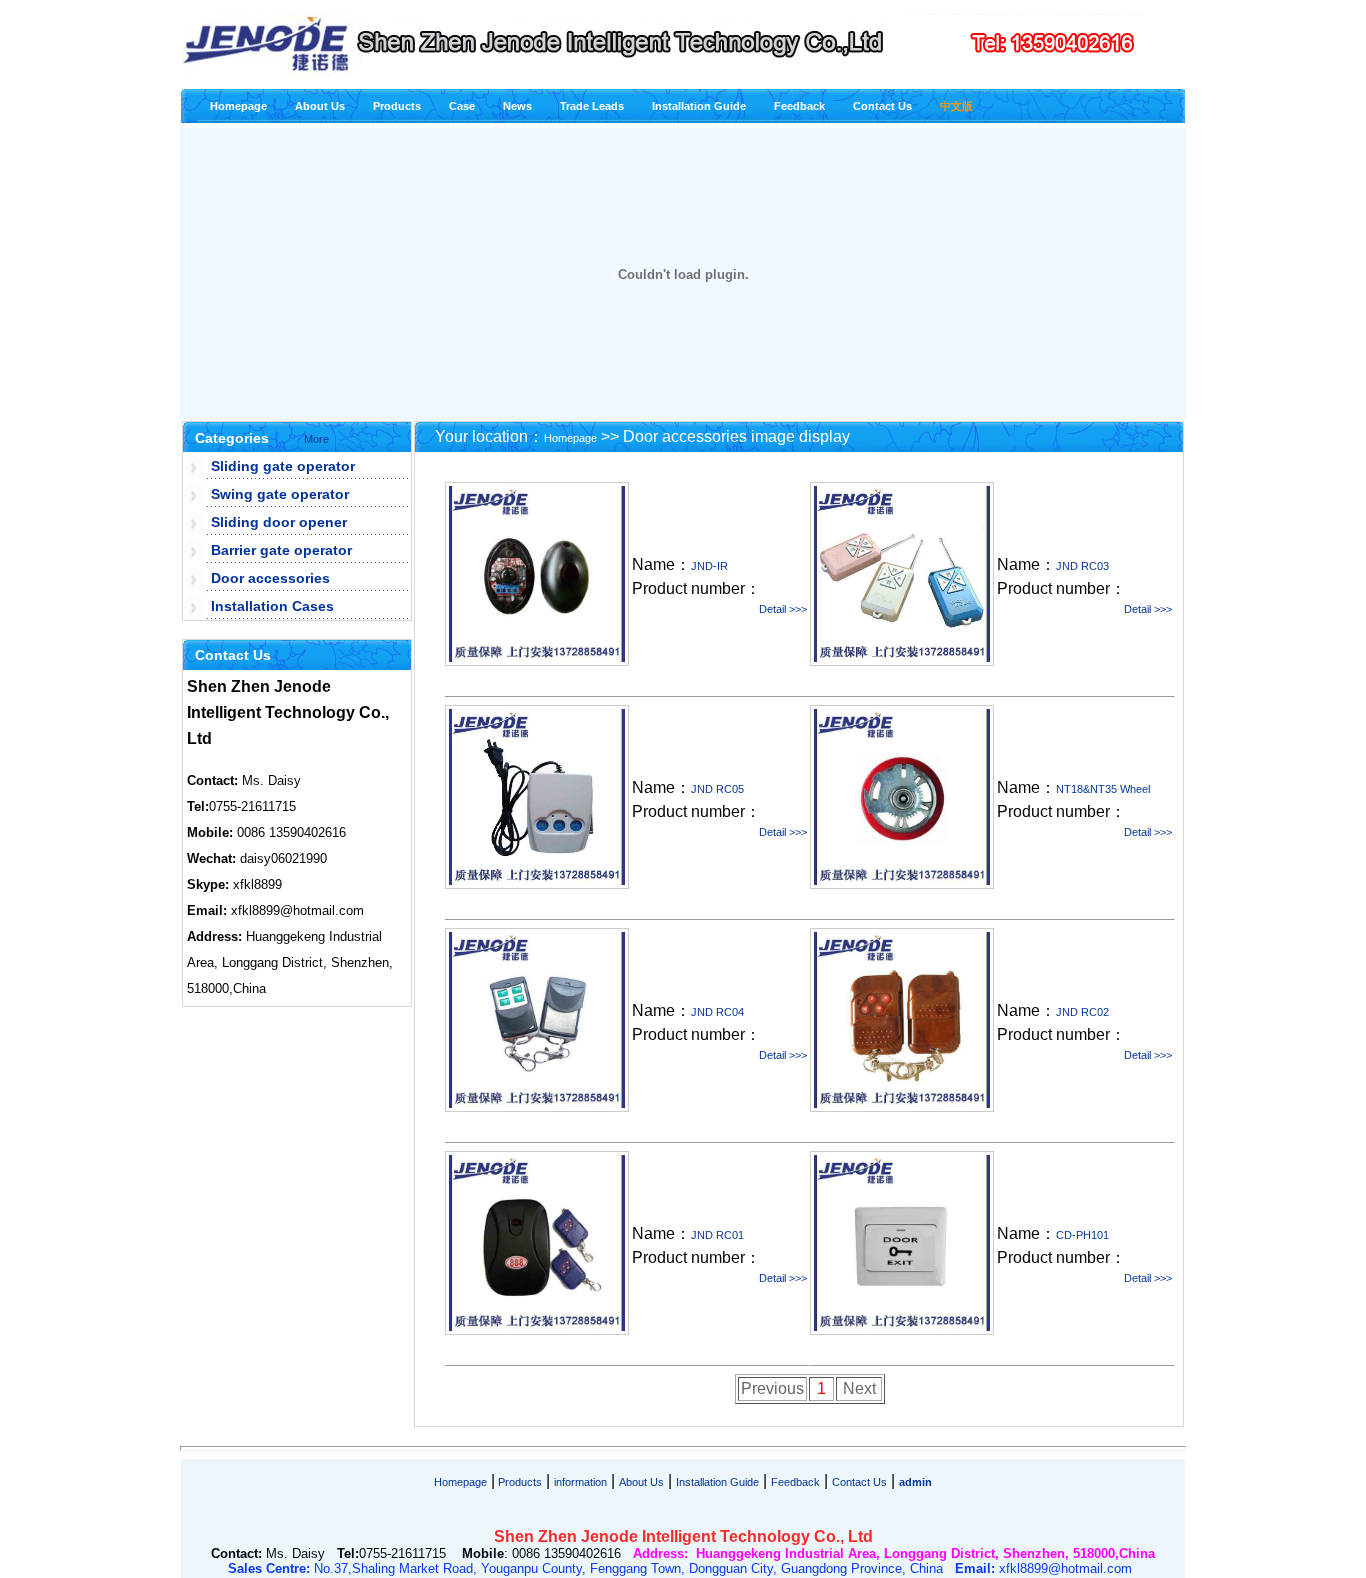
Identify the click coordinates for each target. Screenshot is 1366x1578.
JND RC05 (717, 789)
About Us (320, 106)
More (316, 439)
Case (462, 106)
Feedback (799, 106)
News (517, 106)
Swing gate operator (280, 494)
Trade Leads (592, 106)
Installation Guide (699, 106)
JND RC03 (1082, 566)
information (580, 1482)
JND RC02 (1082, 1012)
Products (397, 106)
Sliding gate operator (283, 466)
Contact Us (882, 106)
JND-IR (709, 566)
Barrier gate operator (281, 550)
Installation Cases (272, 606)
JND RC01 (717, 1235)
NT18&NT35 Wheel (1103, 789)
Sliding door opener (279, 522)
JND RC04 (717, 1012)
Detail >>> (783, 609)
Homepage (238, 106)
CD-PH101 (1082, 1235)
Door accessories (270, 578)
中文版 (956, 106)
